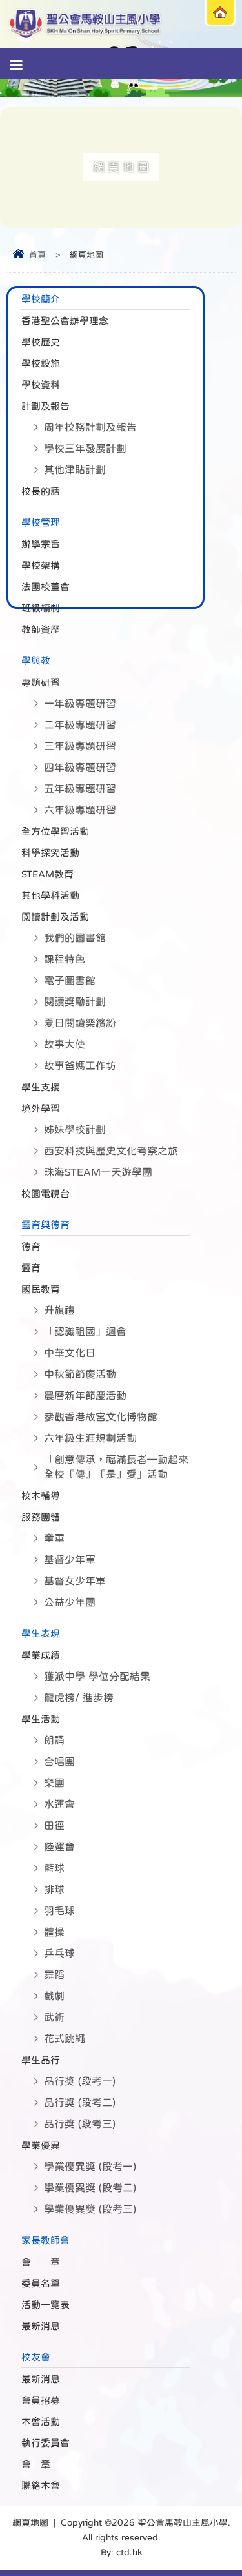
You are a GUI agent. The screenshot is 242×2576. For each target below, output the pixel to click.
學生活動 (41, 1719)
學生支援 (41, 1087)
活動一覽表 (45, 2305)
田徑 (54, 1825)
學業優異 (41, 2145)
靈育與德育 (45, 1224)
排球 (54, 1889)
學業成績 (41, 1655)
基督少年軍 (70, 1559)
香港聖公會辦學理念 (65, 321)
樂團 (54, 1783)
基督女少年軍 (75, 1580)
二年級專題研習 (80, 724)
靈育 (31, 1268)
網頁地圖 (30, 2522)
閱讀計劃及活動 (55, 916)
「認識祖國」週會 (85, 1331)
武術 (54, 2017)
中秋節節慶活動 (80, 1374)
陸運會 (59, 1846)
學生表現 (41, 1633)
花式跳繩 (65, 2038)
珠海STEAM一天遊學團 (98, 1172)
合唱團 (59, 1761)
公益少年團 (70, 1602)
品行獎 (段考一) (80, 2081)
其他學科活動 (50, 895)
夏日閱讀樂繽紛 (80, 1023)
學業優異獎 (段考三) (90, 2209)
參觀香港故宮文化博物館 (101, 1416)
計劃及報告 (45, 406)
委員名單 (41, 2283)
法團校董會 (45, 587)
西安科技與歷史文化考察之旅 (111, 1150)
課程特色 (65, 959)
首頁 (37, 255)
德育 (31, 1246)
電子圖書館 (70, 980)
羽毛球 (59, 1910)
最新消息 (41, 2326)
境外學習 (41, 1108)
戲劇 (54, 1996)
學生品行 (41, 2060)
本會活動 (41, 2421)
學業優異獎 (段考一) (90, 2166)
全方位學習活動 (55, 831)
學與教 (36, 660)
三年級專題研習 (80, 746)
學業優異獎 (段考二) (90, 2187)
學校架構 (41, 565)
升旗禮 (59, 1310)
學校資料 (41, 384)
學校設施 (41, 363)
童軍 (54, 1538)
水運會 (59, 1804)
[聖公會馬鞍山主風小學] (86, 24)
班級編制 (41, 608)
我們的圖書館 (75, 937)
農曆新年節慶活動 (85, 1395)
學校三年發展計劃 (85, 448)
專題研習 (41, 682)
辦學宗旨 (41, 544)
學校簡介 (41, 299)
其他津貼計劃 (75, 469)
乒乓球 (59, 1953)
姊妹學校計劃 (75, 1129)
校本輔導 (41, 1496)
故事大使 (65, 1044)
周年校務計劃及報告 (90, 427)
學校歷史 (41, 342)
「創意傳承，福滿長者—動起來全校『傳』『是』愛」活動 (116, 1467)
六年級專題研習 (80, 810)
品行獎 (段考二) (80, 2102)
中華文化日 (70, 1353)
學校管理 (41, 522)
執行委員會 (45, 2443)
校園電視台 (45, 1193)
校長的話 (41, 491)
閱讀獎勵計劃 (75, 1001)
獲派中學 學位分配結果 (97, 1676)
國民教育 (41, 1289)
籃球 (54, 1868)
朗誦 (54, 1740)
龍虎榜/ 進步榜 (79, 1697)
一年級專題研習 (80, 703)
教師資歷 (41, 629)
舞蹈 (54, 1974)
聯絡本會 (41, 2485)
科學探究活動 (50, 853)
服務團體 (41, 1517)
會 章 (41, 2262)
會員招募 (41, 2400)
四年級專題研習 (80, 767)
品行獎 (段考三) (80, 2123)
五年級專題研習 (80, 788)
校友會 (36, 2357)
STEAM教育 (47, 874)
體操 (54, 1932)
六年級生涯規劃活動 (90, 1438)
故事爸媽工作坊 (80, 1065)
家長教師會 (45, 2240)
